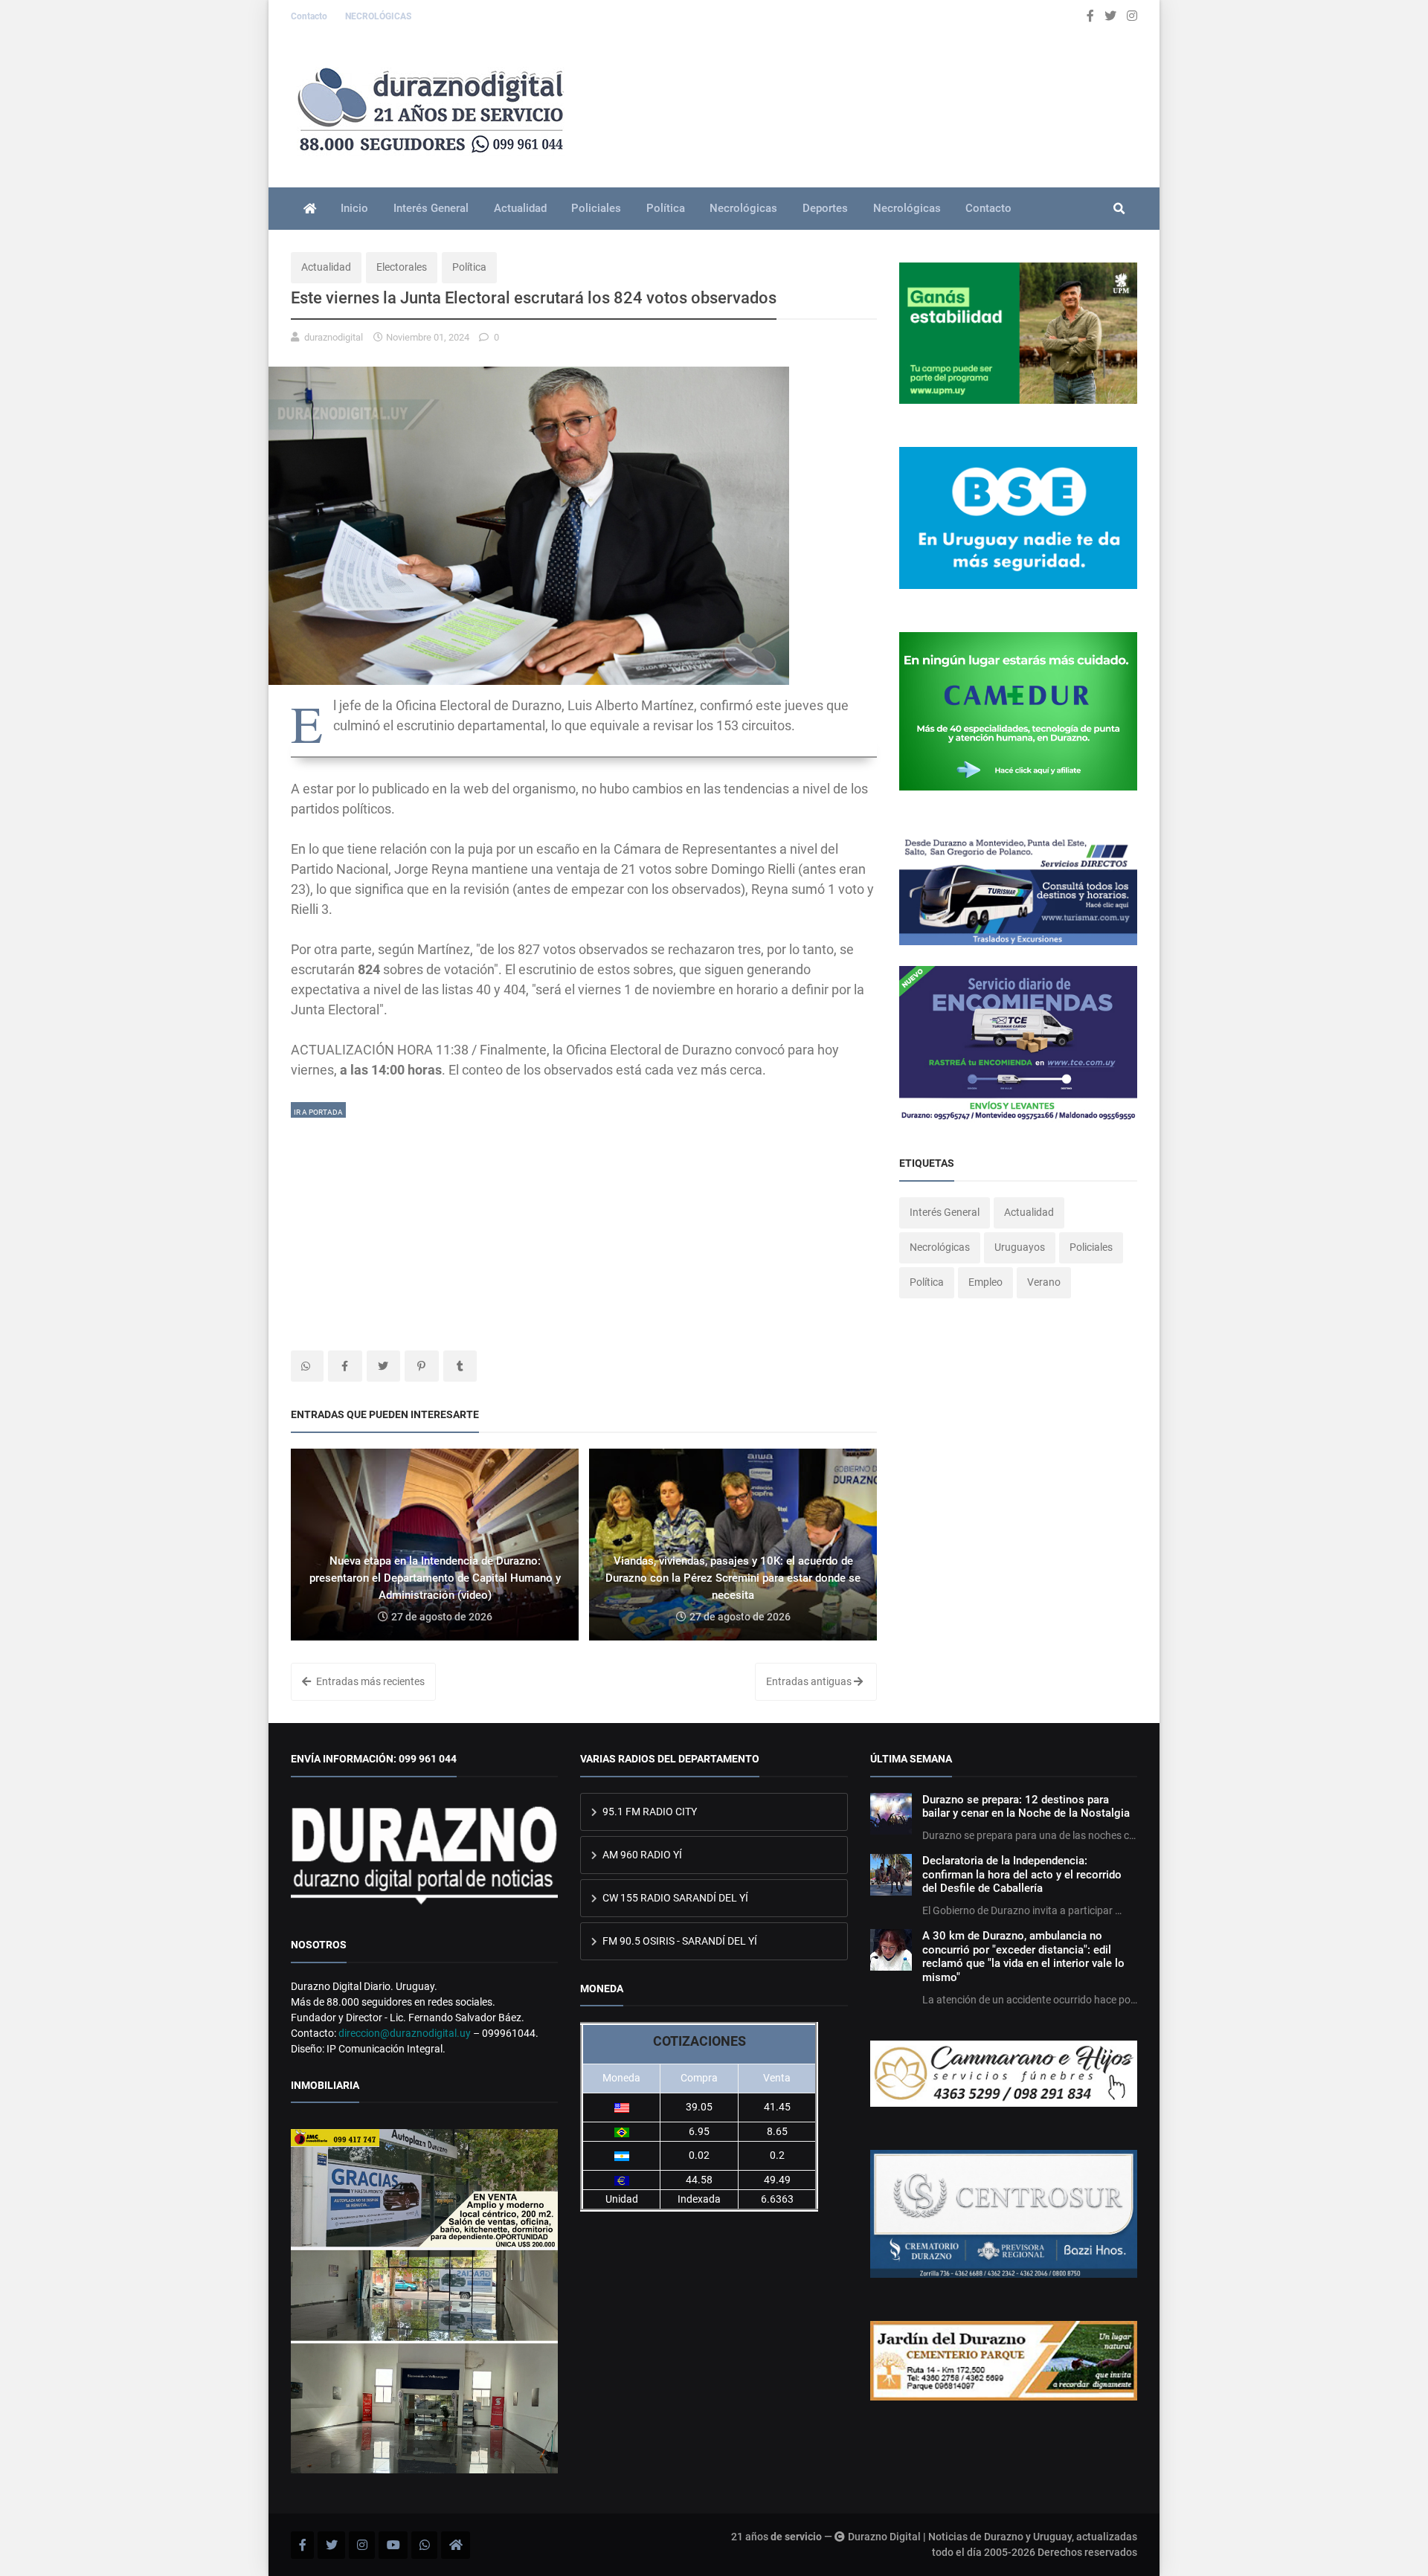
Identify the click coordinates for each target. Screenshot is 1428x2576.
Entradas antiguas (810, 1681)
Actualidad (520, 208)
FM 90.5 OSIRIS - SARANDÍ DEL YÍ (679, 1941)
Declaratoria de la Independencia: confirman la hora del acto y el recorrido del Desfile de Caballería (1022, 1874)
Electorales (402, 267)
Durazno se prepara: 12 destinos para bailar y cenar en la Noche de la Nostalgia (1026, 1806)
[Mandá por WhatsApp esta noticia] (307, 1366)
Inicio (354, 208)
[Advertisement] (584, 1224)
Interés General (431, 208)
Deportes (825, 208)
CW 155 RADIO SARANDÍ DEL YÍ (674, 1898)
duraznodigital (334, 337)
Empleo (985, 1282)
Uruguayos (1020, 1247)
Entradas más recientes (369, 1681)
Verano (1044, 1282)
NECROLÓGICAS (378, 16)
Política (666, 208)
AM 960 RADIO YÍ (641, 1855)
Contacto (310, 16)
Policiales (596, 208)
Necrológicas (743, 208)
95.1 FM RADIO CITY (649, 1812)
